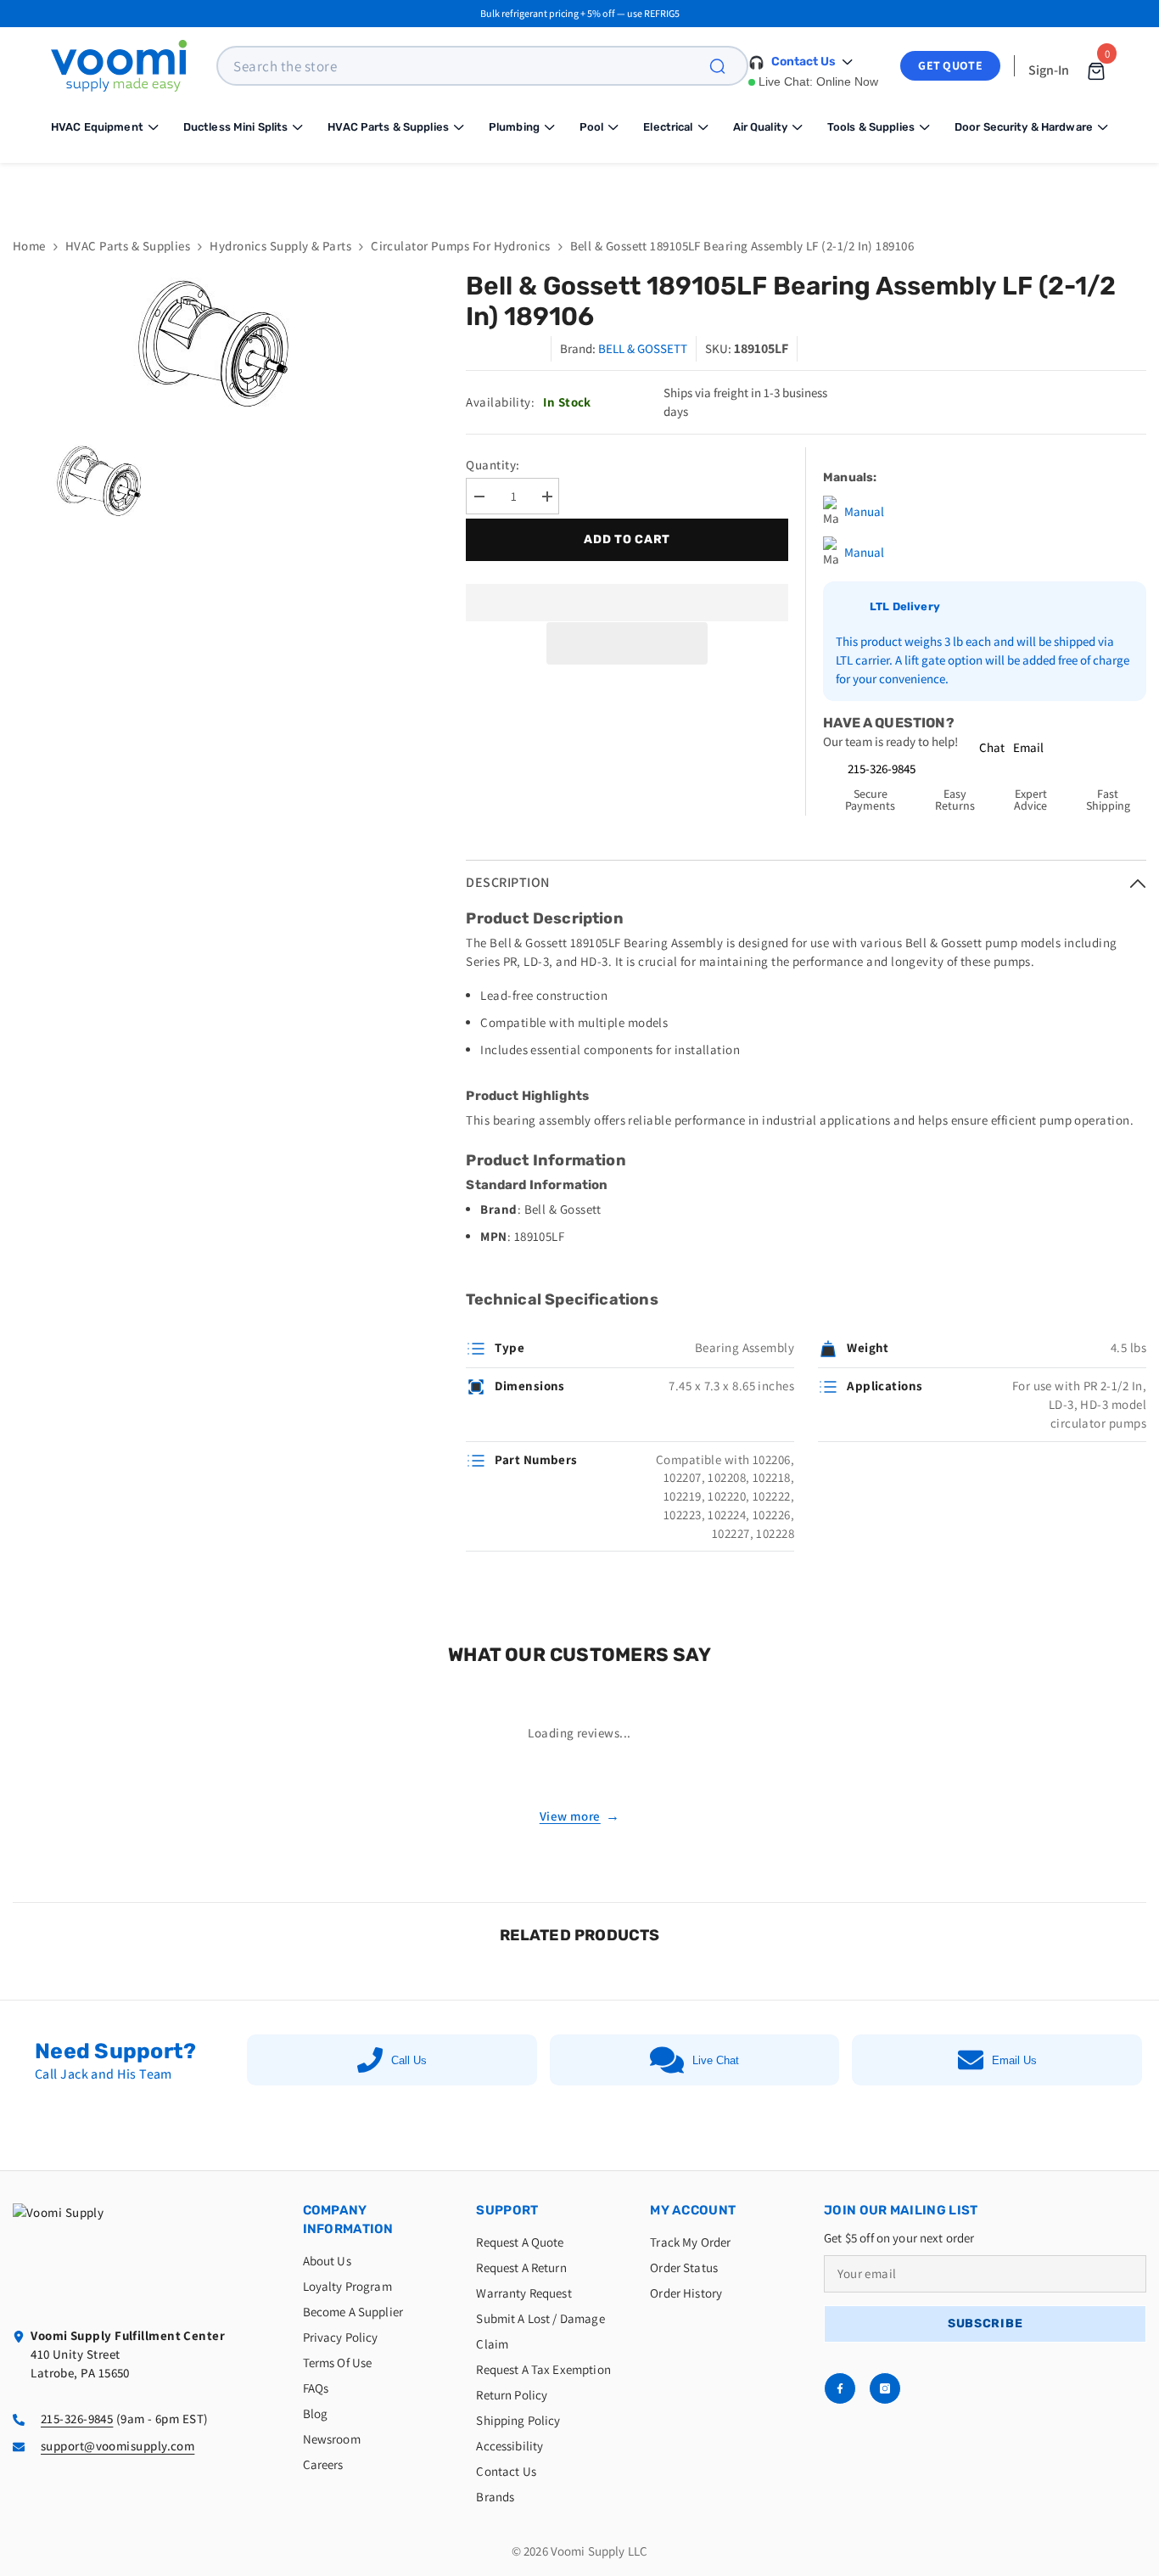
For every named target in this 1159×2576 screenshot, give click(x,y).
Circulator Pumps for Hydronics (461, 246)
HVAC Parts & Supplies (128, 246)
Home (29, 246)
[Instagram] (885, 2388)
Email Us (1014, 2060)
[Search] (727, 66)
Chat (992, 747)
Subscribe (985, 2323)
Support (507, 2210)
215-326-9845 (882, 769)
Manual (864, 511)
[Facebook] (840, 2388)
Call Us (409, 2060)
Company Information (348, 2220)
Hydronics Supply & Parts (280, 246)
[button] (627, 643)
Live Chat (716, 2060)
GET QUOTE (950, 65)
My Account (693, 2210)
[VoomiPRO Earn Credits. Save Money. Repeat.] (579, 187)
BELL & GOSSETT (643, 348)
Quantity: (493, 465)
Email (1028, 747)
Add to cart (630, 539)
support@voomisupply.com (118, 2446)
